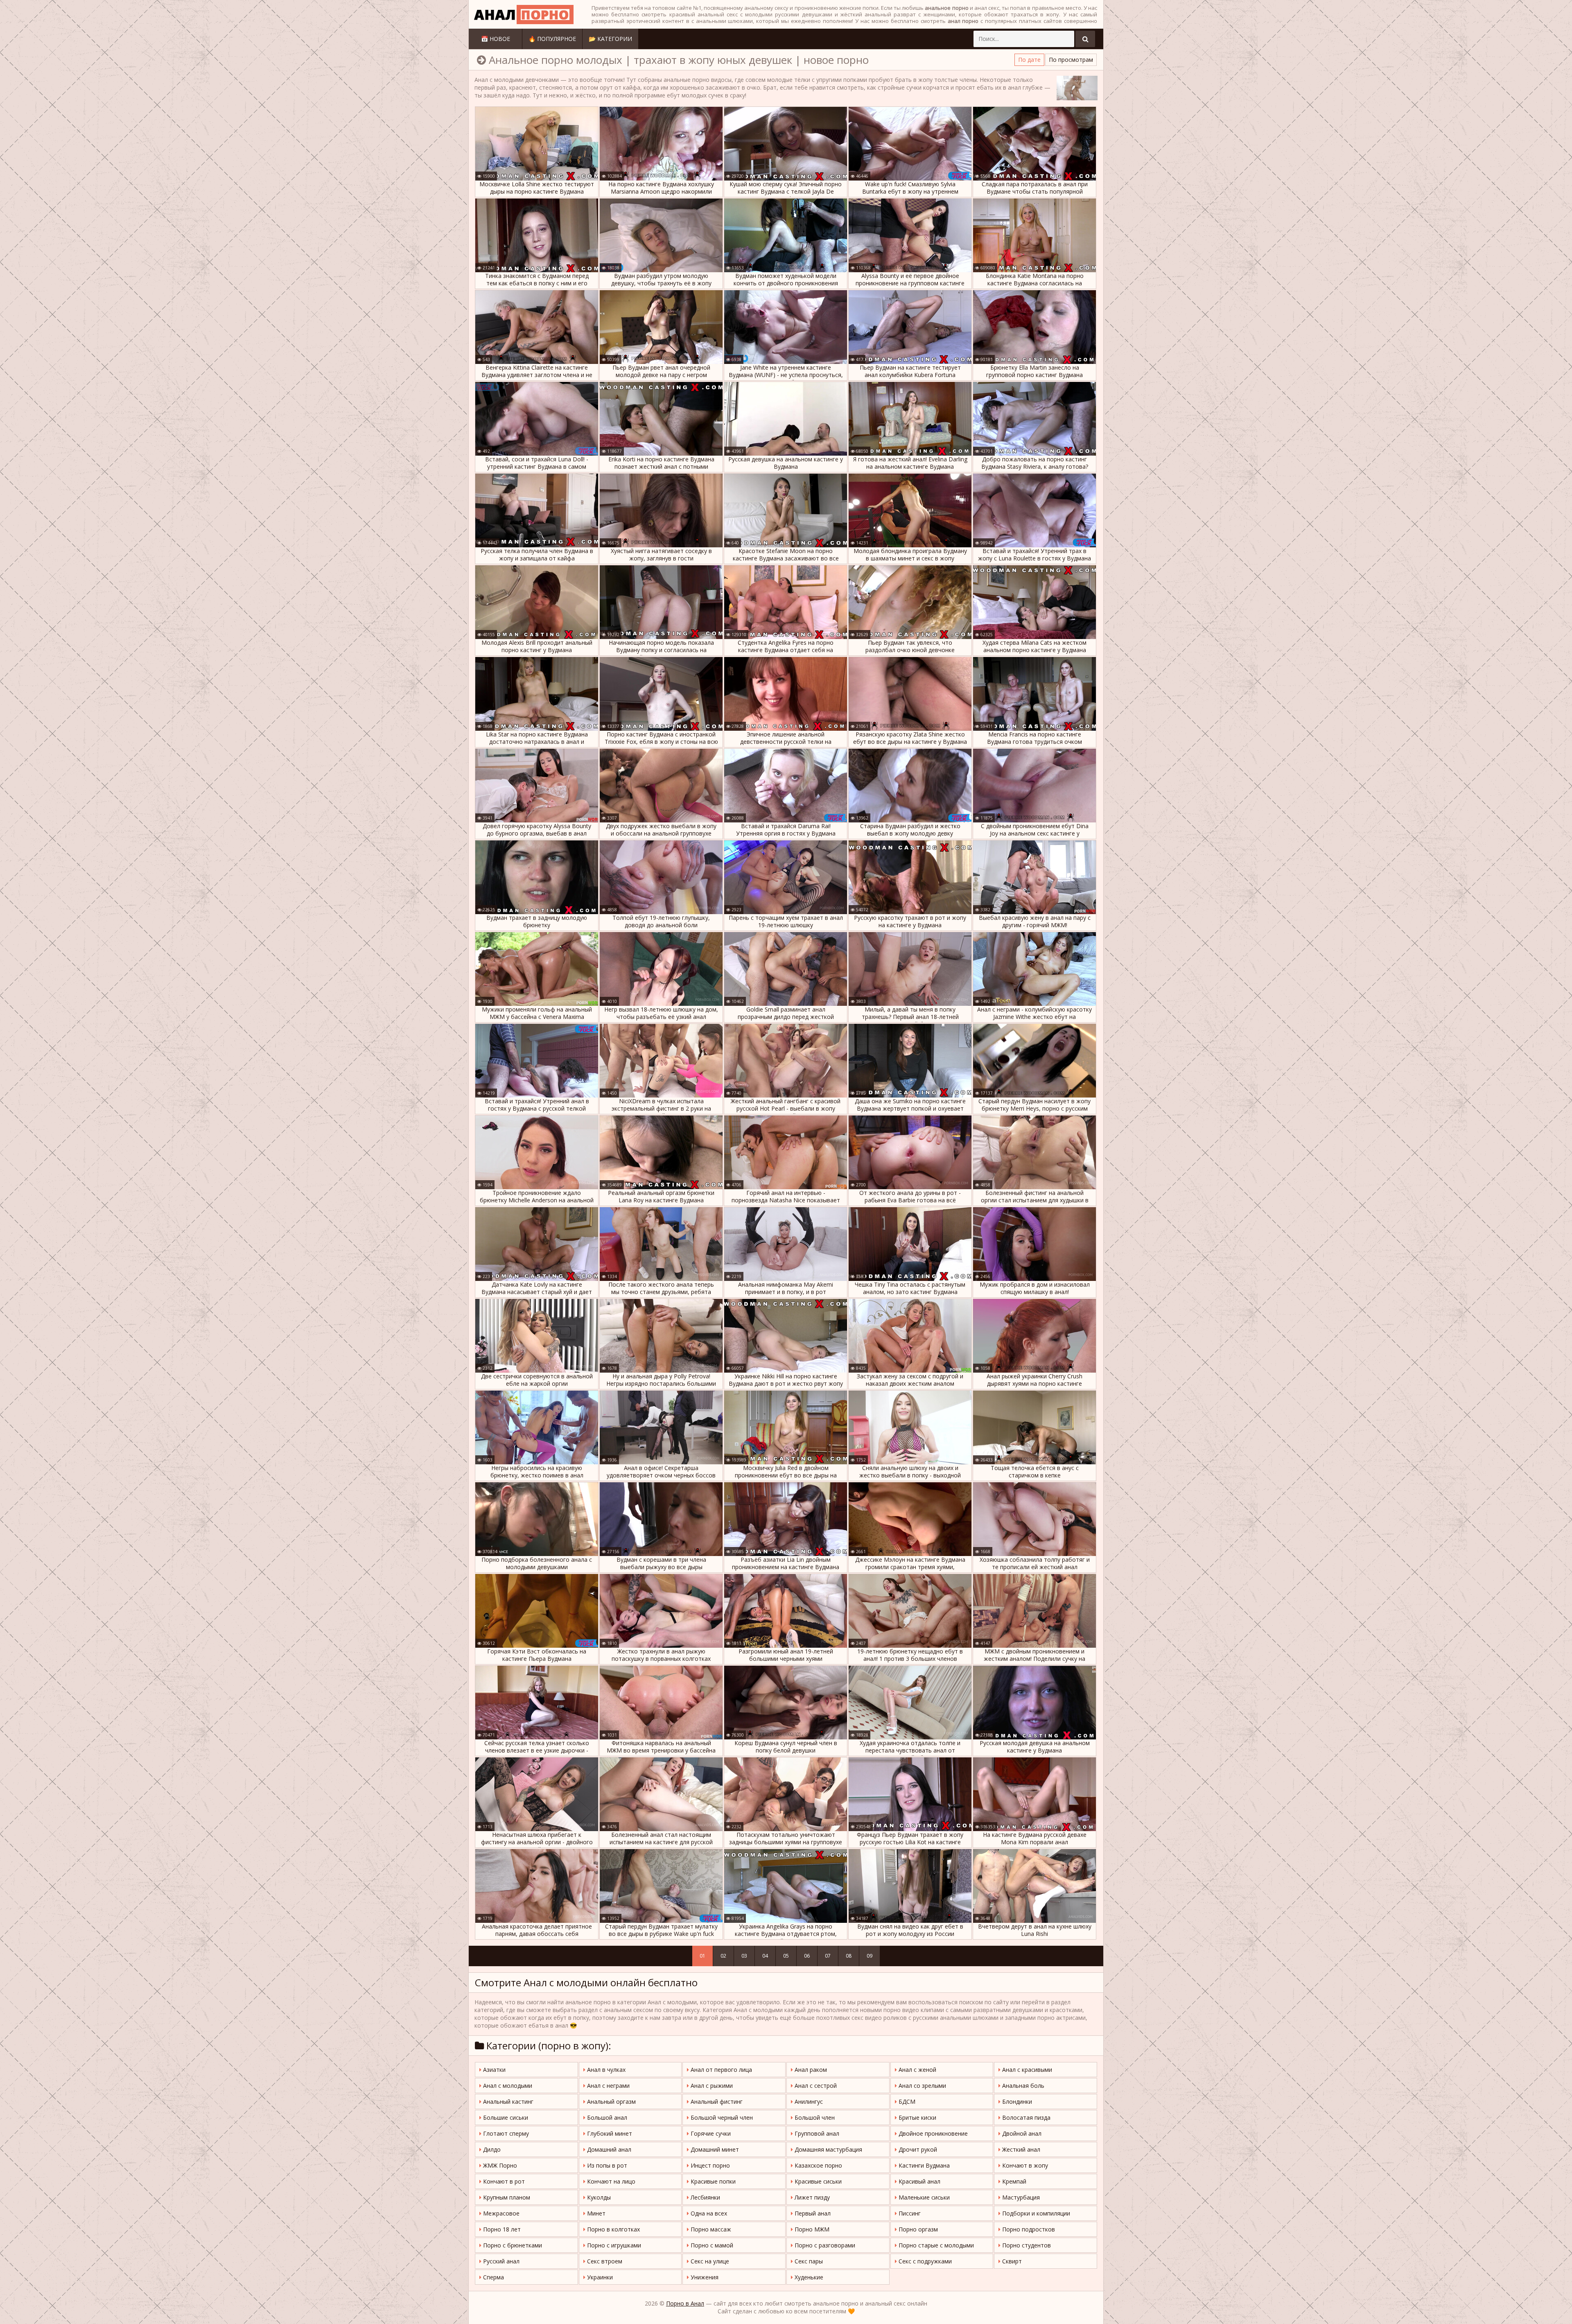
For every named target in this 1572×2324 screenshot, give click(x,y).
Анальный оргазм (611, 2102)
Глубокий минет (609, 2133)
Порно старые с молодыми (935, 2245)
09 (870, 1956)
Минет (595, 2213)
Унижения (704, 2277)
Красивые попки (712, 2181)
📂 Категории (610, 39)
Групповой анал (816, 2133)
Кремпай (1013, 2181)
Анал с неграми (608, 2086)
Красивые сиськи (817, 2181)
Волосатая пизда (1025, 2117)
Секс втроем (604, 2261)
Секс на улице (709, 2261)
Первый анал (812, 2213)
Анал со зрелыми (922, 2086)
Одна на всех (708, 2213)
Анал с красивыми (1026, 2070)
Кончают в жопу (1024, 2165)
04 (765, 1956)
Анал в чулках (605, 2070)
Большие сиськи (505, 2117)
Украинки (599, 2277)
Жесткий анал (1020, 2149)
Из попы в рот (606, 2165)
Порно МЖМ (811, 2229)
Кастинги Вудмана (923, 2165)
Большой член (814, 2117)
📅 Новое (496, 39)
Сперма (493, 2277)
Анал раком (810, 2070)
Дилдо (491, 2149)
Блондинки (1016, 2102)
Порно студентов (1026, 2245)
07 (828, 1956)
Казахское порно (818, 2165)
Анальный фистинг (716, 2102)
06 (807, 1956)
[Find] (1085, 39)
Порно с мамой (711, 2245)
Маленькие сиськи (923, 2197)
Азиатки (494, 2070)
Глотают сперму (505, 2133)
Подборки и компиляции (1035, 2213)
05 (786, 1956)
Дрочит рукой (917, 2149)
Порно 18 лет (501, 2229)
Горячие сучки (710, 2133)
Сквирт (1011, 2261)
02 (723, 1956)
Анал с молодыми (507, 2086)
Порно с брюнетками (512, 2245)
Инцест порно (709, 2165)
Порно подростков (1028, 2229)
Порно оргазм (917, 2229)
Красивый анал (919, 2181)
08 (849, 1956)
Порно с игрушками (613, 2245)
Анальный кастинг (507, 2102)
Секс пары (808, 2261)
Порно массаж (710, 2229)
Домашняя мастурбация (828, 2149)
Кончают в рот (503, 2181)
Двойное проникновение (932, 2133)
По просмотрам (1071, 60)
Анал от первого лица (720, 2070)
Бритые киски (917, 2117)
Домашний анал (608, 2149)
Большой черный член (721, 2117)
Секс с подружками (924, 2261)
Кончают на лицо (610, 2181)
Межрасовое (500, 2213)
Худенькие (808, 2277)
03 (744, 1956)
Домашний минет (714, 2149)
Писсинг (909, 2213)
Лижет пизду (811, 2197)
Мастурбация (1020, 2197)
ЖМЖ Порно (499, 2165)
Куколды (598, 2197)
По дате (1029, 60)
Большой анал (606, 2117)
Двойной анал (1021, 2133)
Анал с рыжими (711, 2086)
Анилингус (808, 2102)
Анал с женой (917, 2070)
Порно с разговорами (824, 2245)
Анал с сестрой (815, 2086)
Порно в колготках (613, 2229)
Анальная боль (1022, 2086)
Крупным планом (506, 2197)
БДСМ (906, 2102)
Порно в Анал (685, 2303)
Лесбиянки (705, 2197)
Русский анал (500, 2261)
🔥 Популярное (552, 39)
